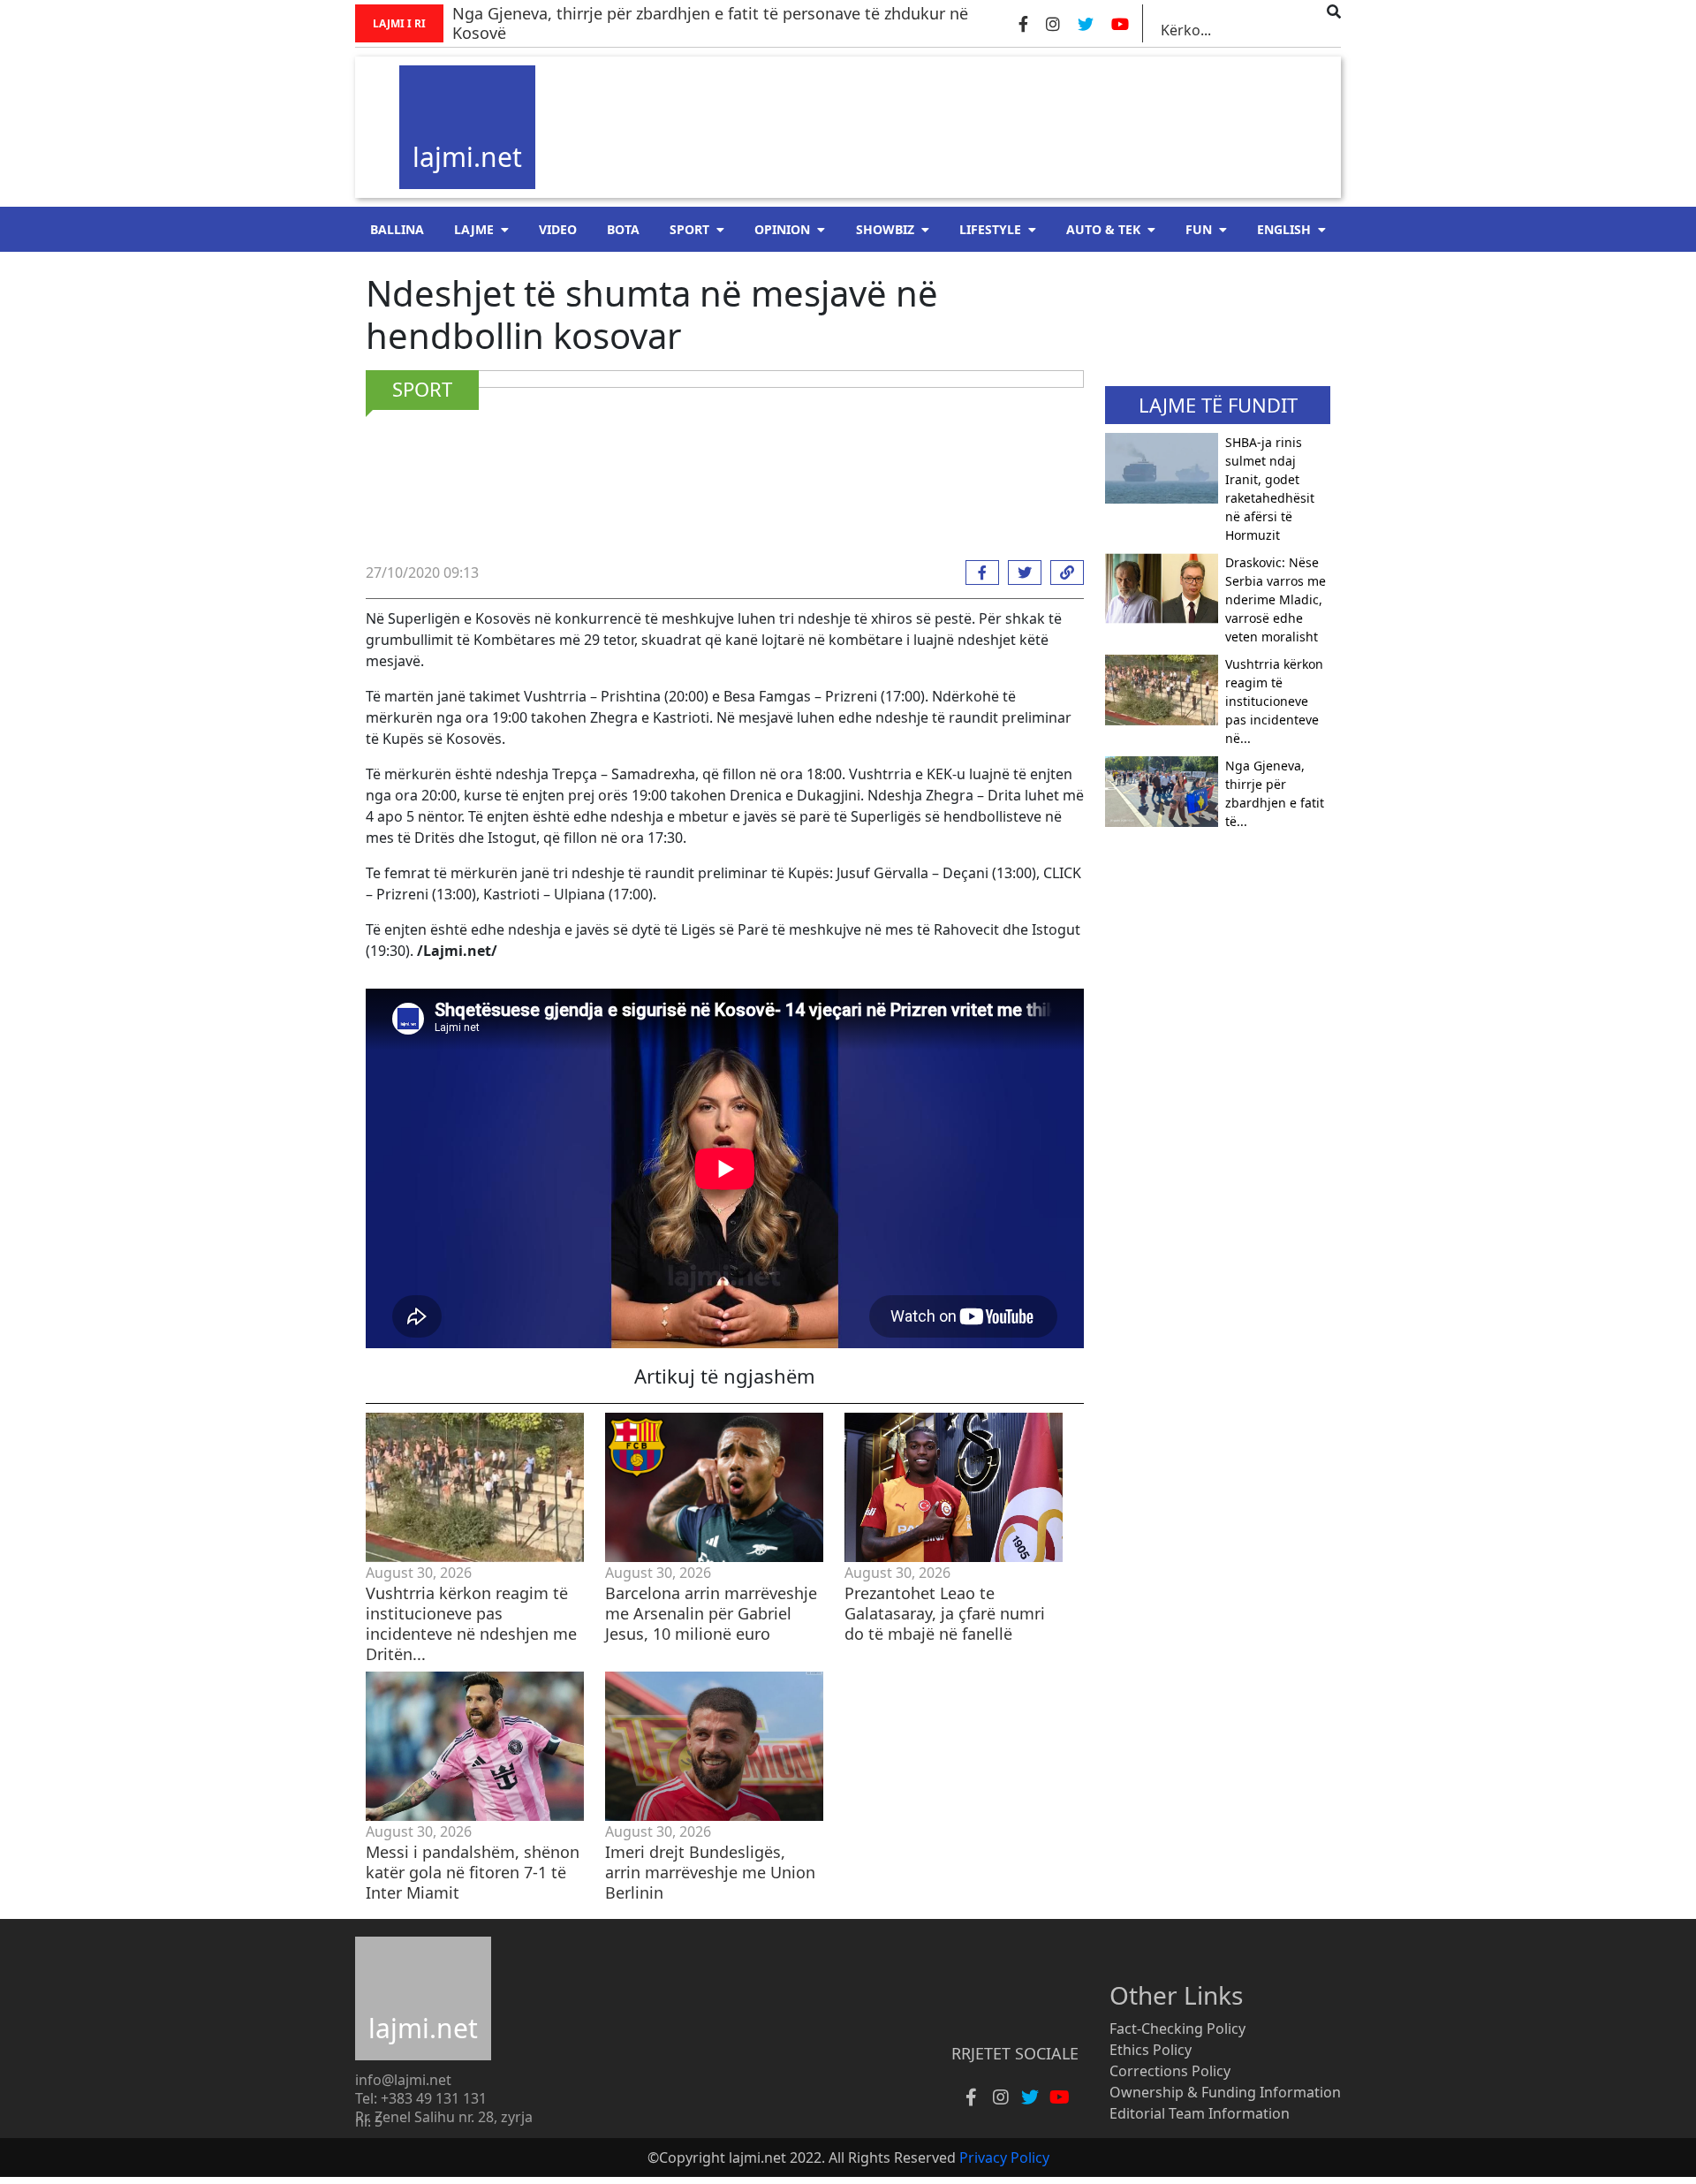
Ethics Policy (1151, 2050)
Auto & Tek (1103, 229)
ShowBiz (885, 229)
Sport (689, 229)
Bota (623, 229)
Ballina (397, 229)
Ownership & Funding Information (1225, 2092)
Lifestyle (990, 229)
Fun (1199, 229)
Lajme (474, 229)
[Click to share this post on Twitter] (1020, 573)
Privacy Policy (1004, 2157)
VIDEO (558, 229)
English (1284, 229)
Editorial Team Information (1200, 2113)
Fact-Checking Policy (1177, 2029)
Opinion (782, 229)
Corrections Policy (1170, 2071)
